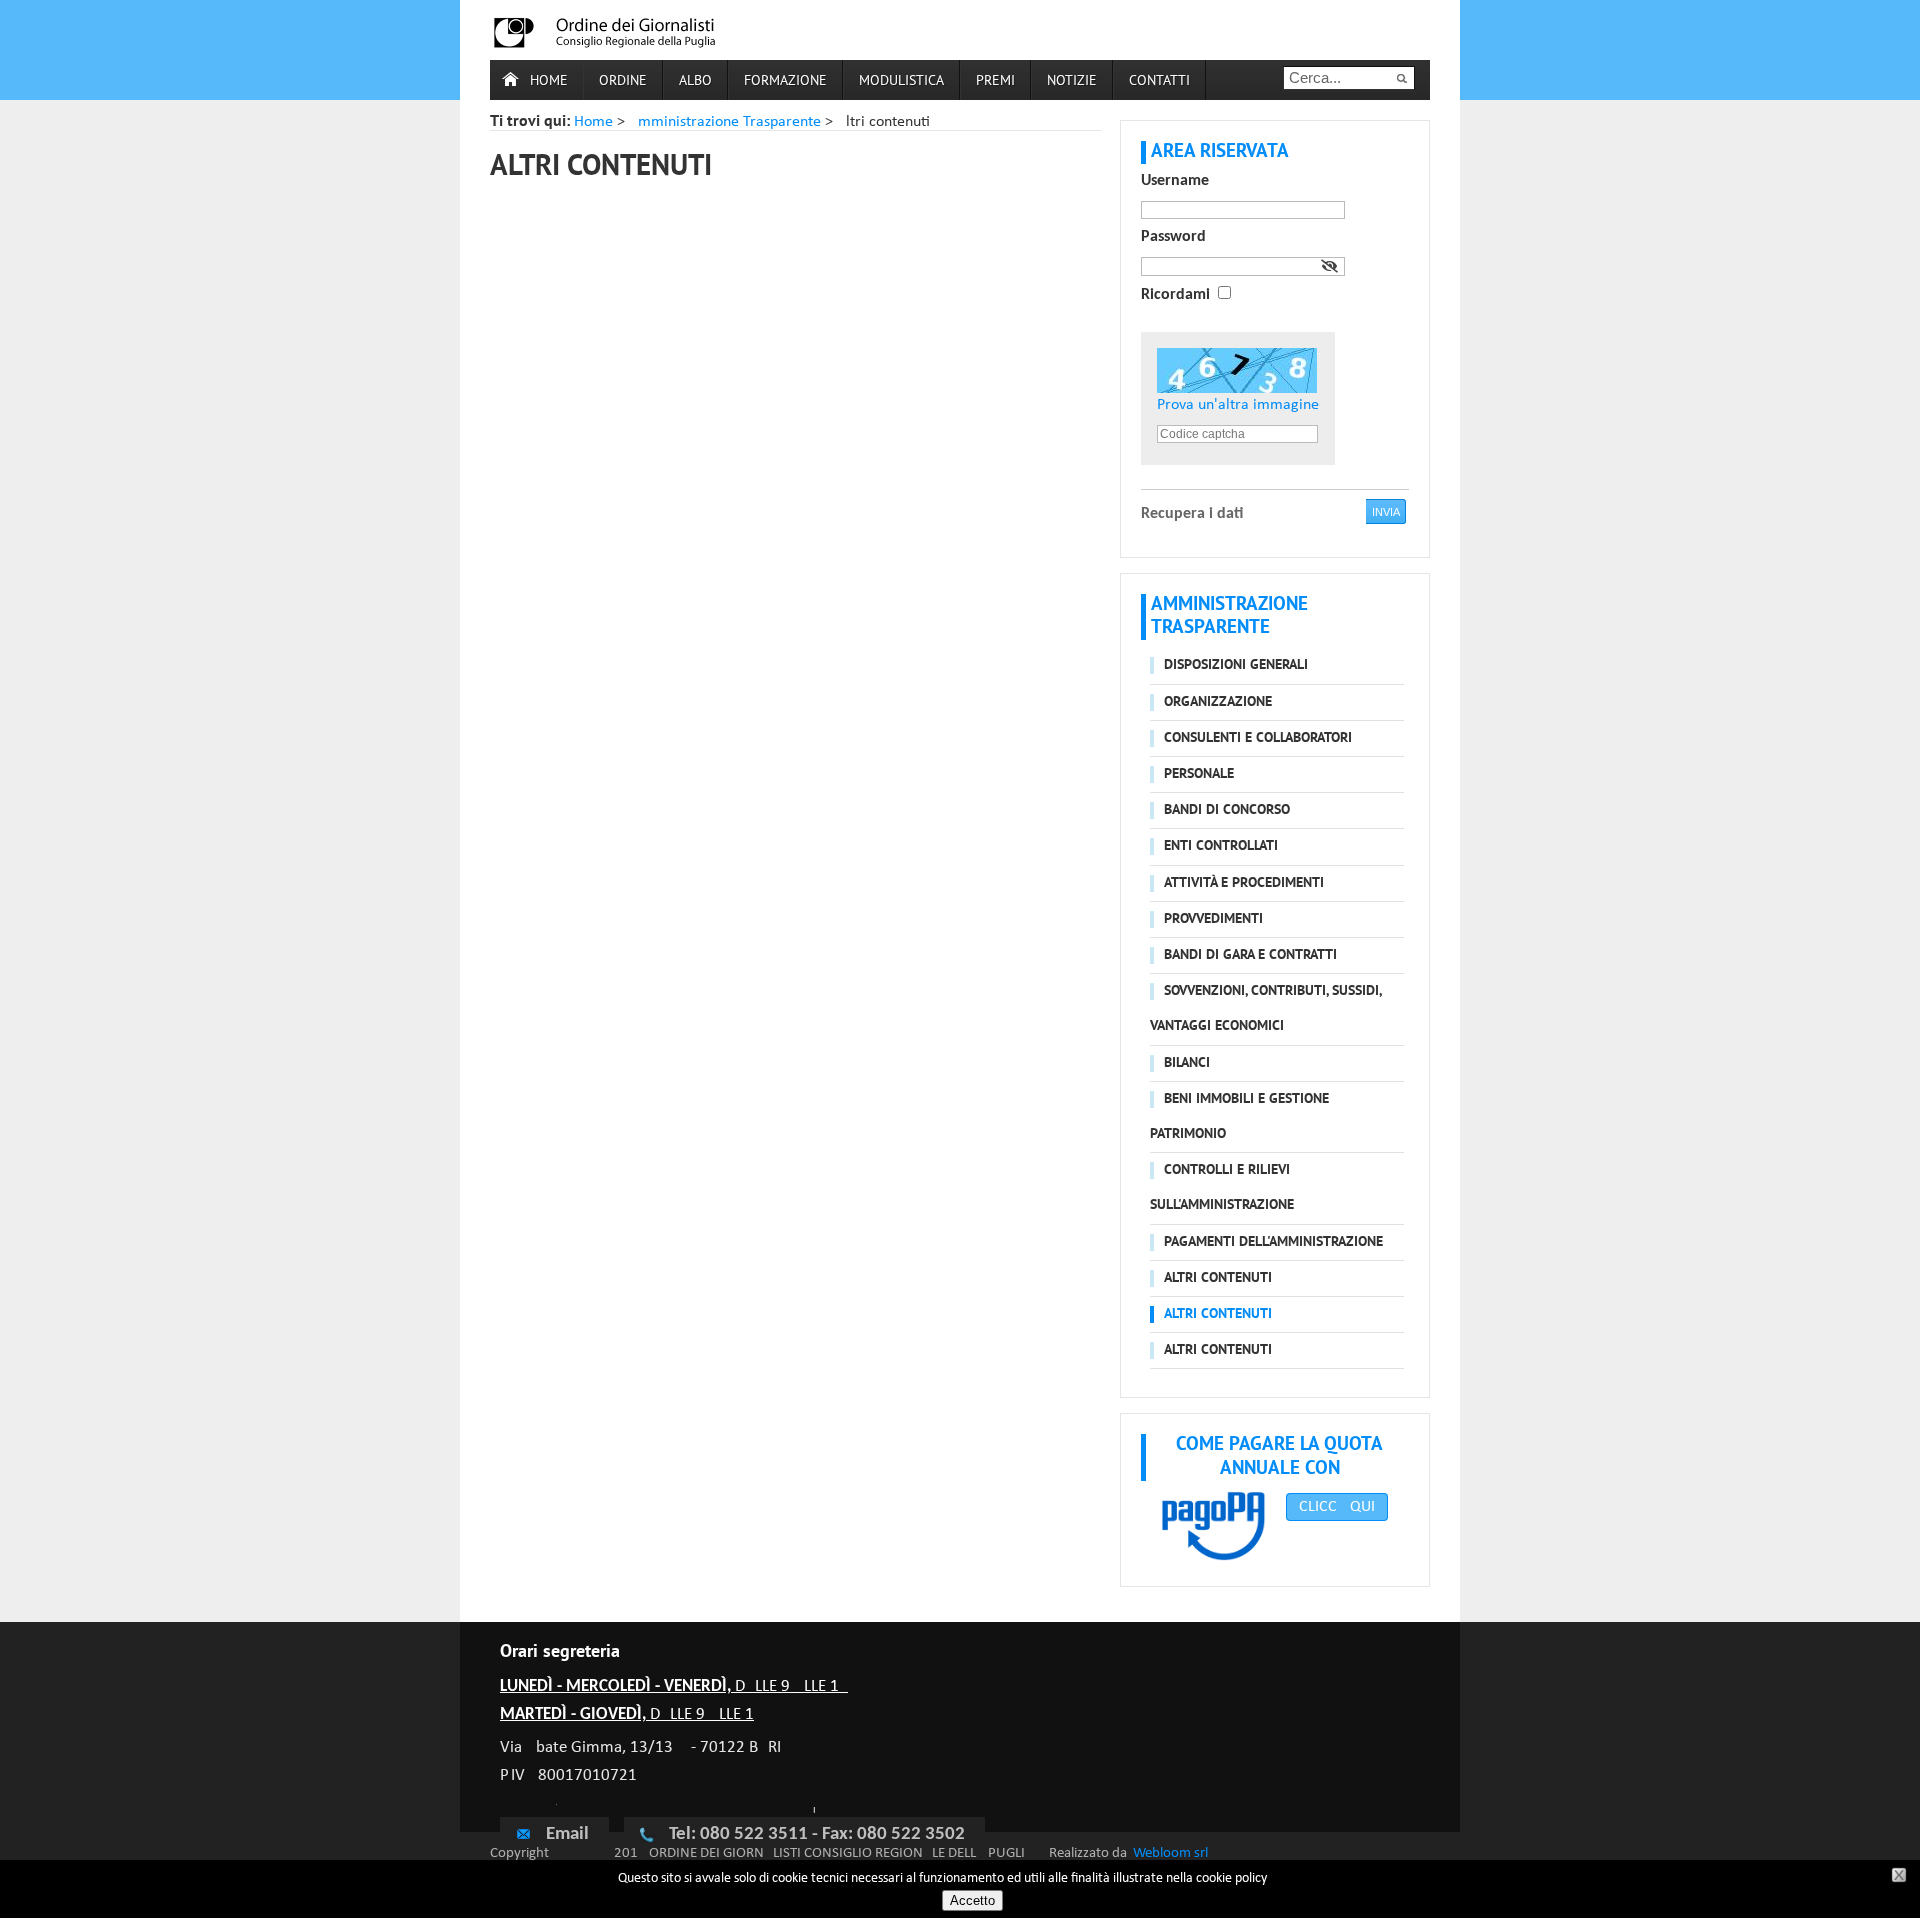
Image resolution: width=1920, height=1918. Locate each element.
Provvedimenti (1213, 919)
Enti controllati (1221, 846)
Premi (995, 81)
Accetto (972, 1900)
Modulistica (901, 81)
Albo (695, 81)
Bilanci (1187, 1063)
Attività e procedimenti (1244, 883)
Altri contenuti (1218, 1278)
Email (567, 1834)
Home (549, 81)
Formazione (785, 81)
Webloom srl (1170, 1853)
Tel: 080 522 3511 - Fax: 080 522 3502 (817, 1834)
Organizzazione (1218, 702)
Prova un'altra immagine (1238, 405)
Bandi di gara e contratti (1250, 955)
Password (1173, 237)
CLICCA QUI (1337, 1507)
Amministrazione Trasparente (725, 122)
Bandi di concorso (1227, 810)
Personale (1199, 774)
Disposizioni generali (1236, 665)
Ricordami (1175, 295)
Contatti (1159, 81)
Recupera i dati (1192, 514)
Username (1175, 181)
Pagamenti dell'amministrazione (1273, 1242)
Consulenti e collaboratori (1258, 738)
